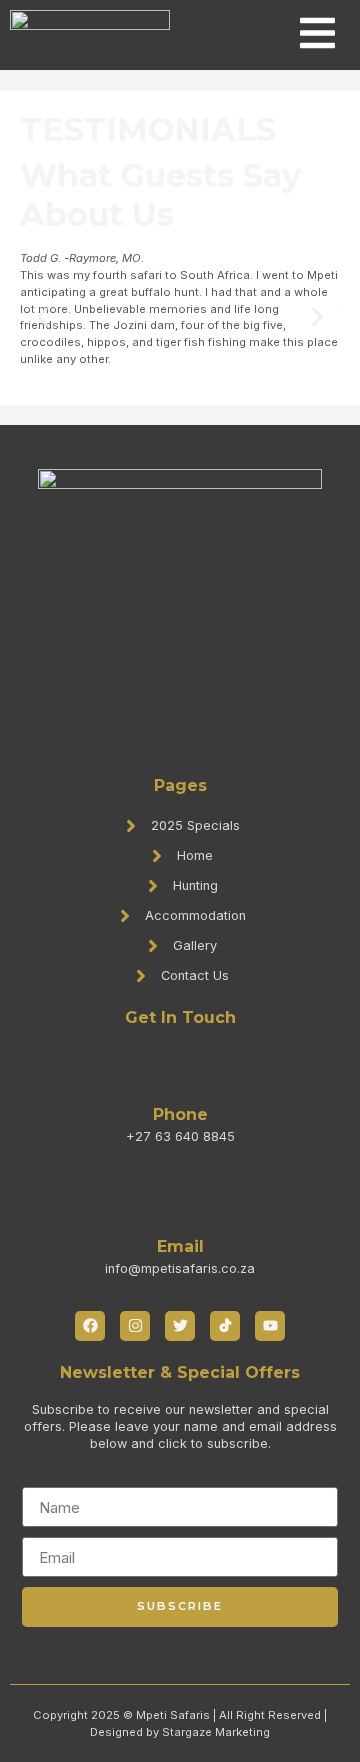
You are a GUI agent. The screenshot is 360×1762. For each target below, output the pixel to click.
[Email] (180, 1201)
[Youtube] (270, 1326)
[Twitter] (180, 1326)
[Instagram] (135, 1326)
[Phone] (180, 1069)
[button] (42, 317)
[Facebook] (90, 1326)
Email (180, 1246)
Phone (180, 1114)
